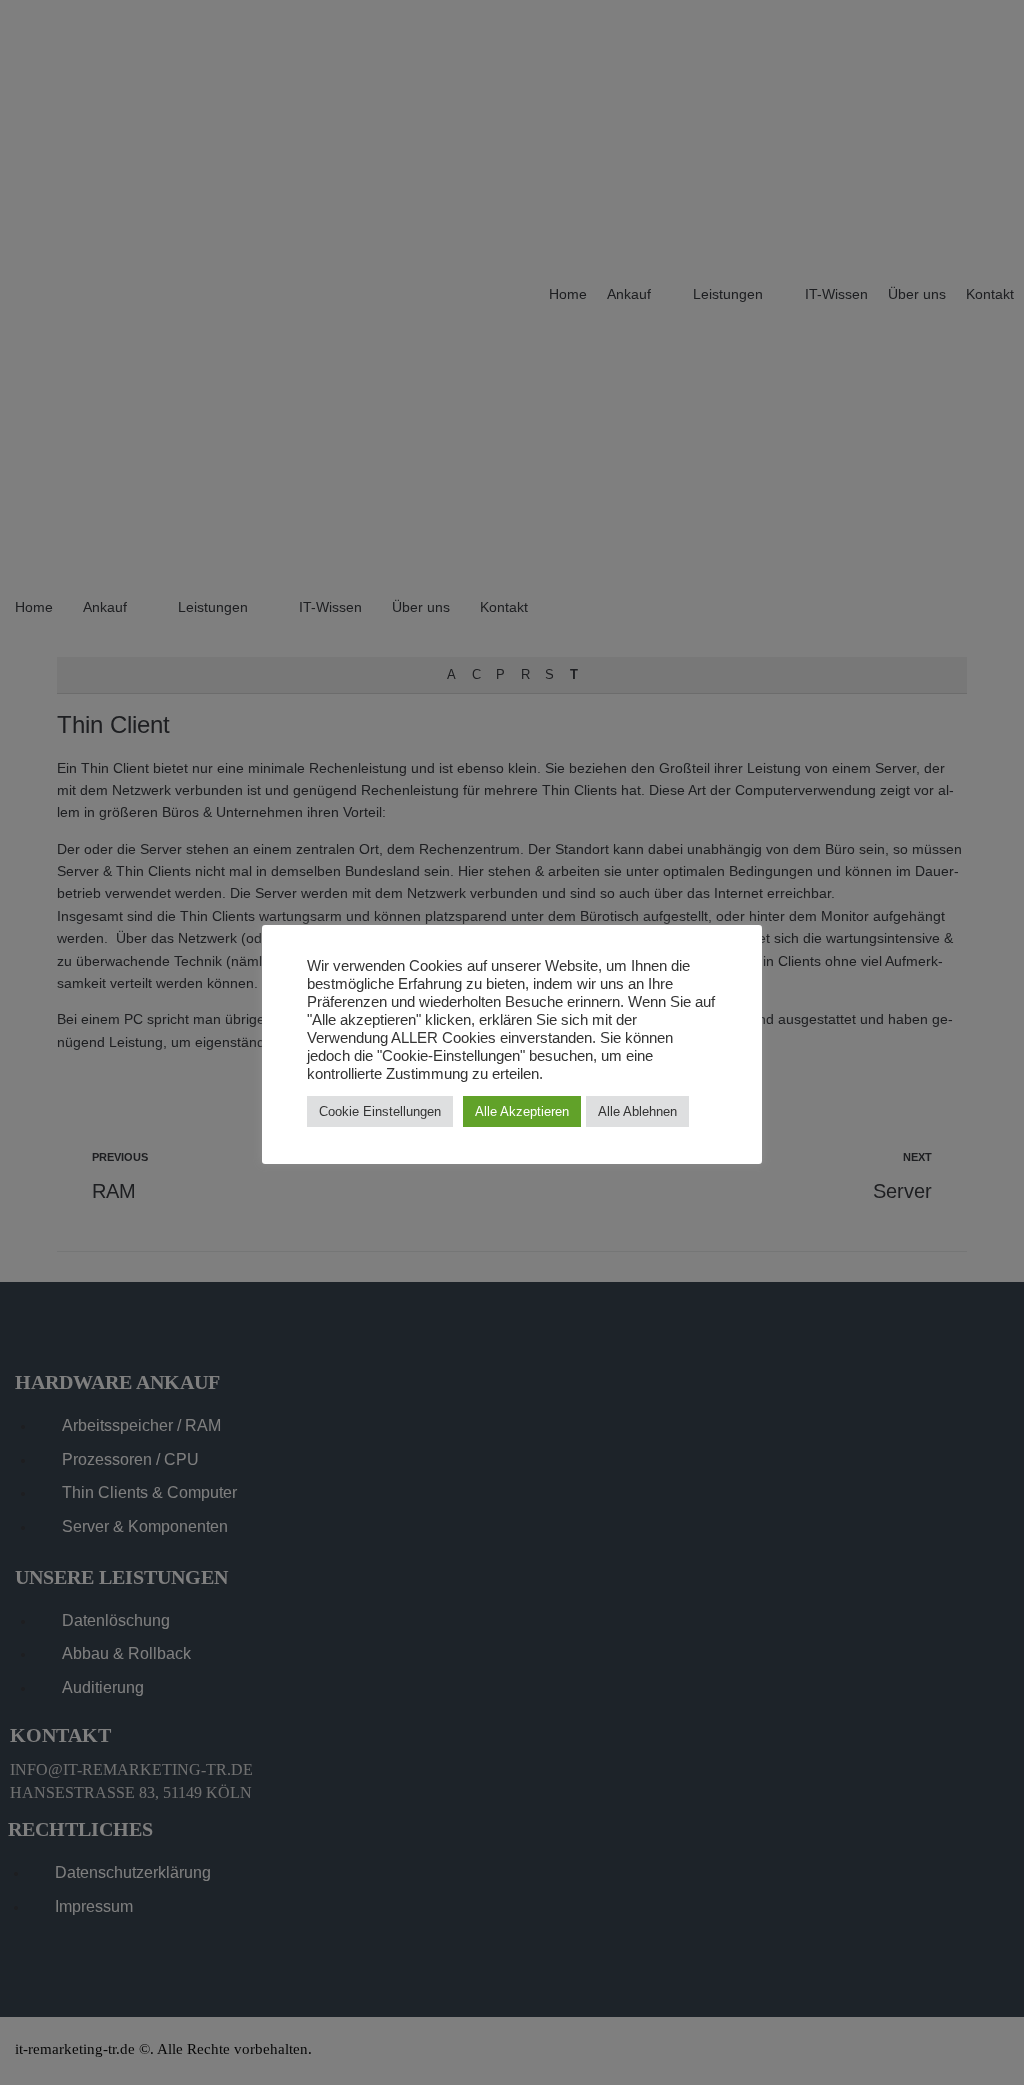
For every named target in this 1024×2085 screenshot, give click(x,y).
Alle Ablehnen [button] (637, 1111)
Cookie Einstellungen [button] (380, 1111)
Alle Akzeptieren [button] (522, 1111)
